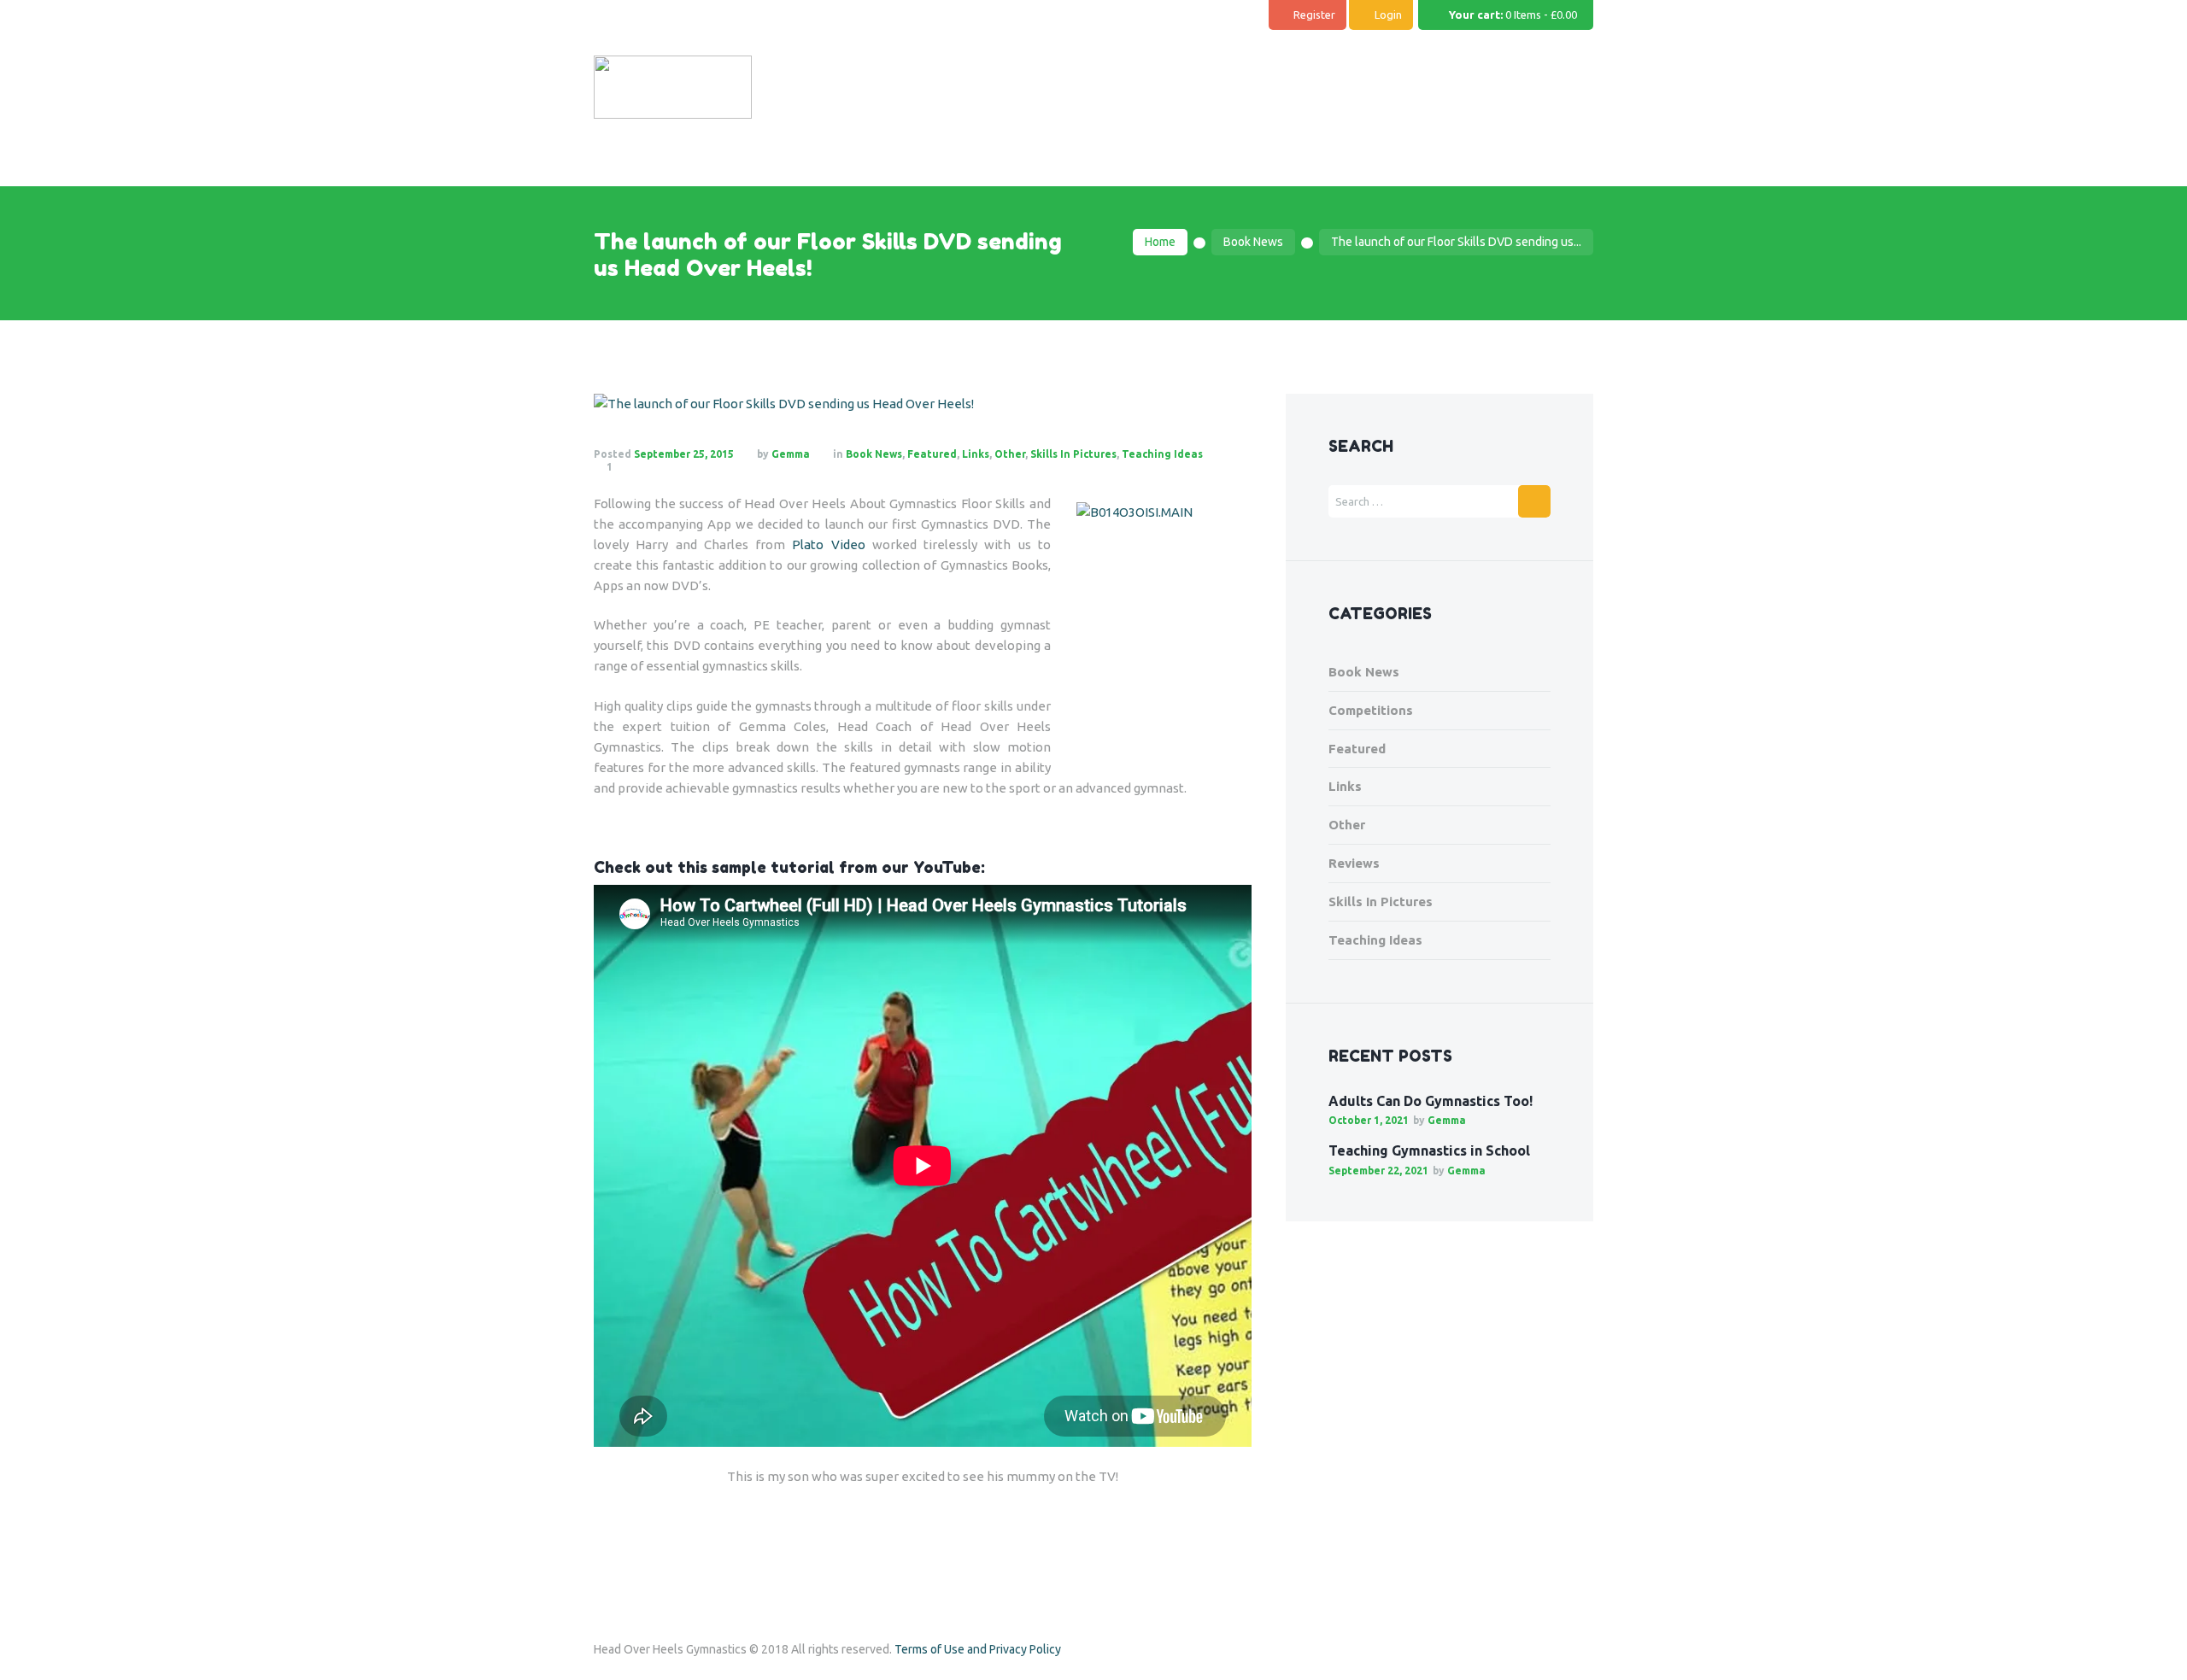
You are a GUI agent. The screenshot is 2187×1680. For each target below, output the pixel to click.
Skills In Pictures (1073, 454)
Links (976, 454)
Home (1160, 242)
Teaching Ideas (1162, 454)
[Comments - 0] (629, 467)
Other (1010, 454)
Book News (1253, 242)
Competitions (1371, 710)
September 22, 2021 (1378, 1171)
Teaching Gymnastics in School (1429, 1150)
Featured (932, 454)
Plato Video (828, 544)
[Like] (652, 467)
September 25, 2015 (684, 454)
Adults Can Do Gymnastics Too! (1431, 1101)
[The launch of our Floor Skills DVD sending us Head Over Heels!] (923, 404)
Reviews (1354, 863)
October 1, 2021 (1369, 1120)
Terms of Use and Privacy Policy (978, 1649)
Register (1314, 15)
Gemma (791, 454)
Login (1388, 15)
